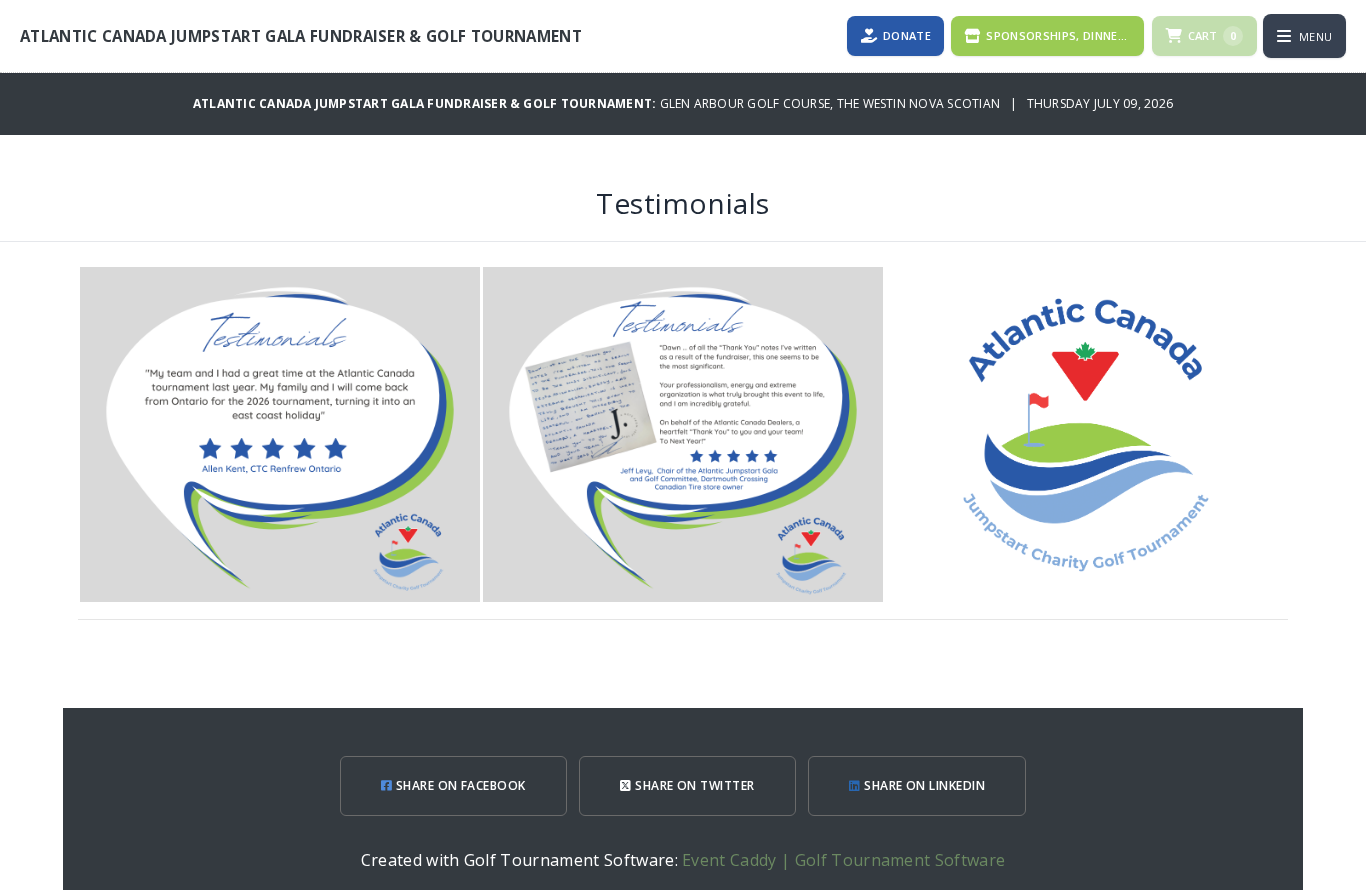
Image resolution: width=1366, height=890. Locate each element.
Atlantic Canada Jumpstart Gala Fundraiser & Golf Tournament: (426, 103)
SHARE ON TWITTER (693, 785)
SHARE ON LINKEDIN (923, 785)
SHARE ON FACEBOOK (459, 785)
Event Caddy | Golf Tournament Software (843, 860)
